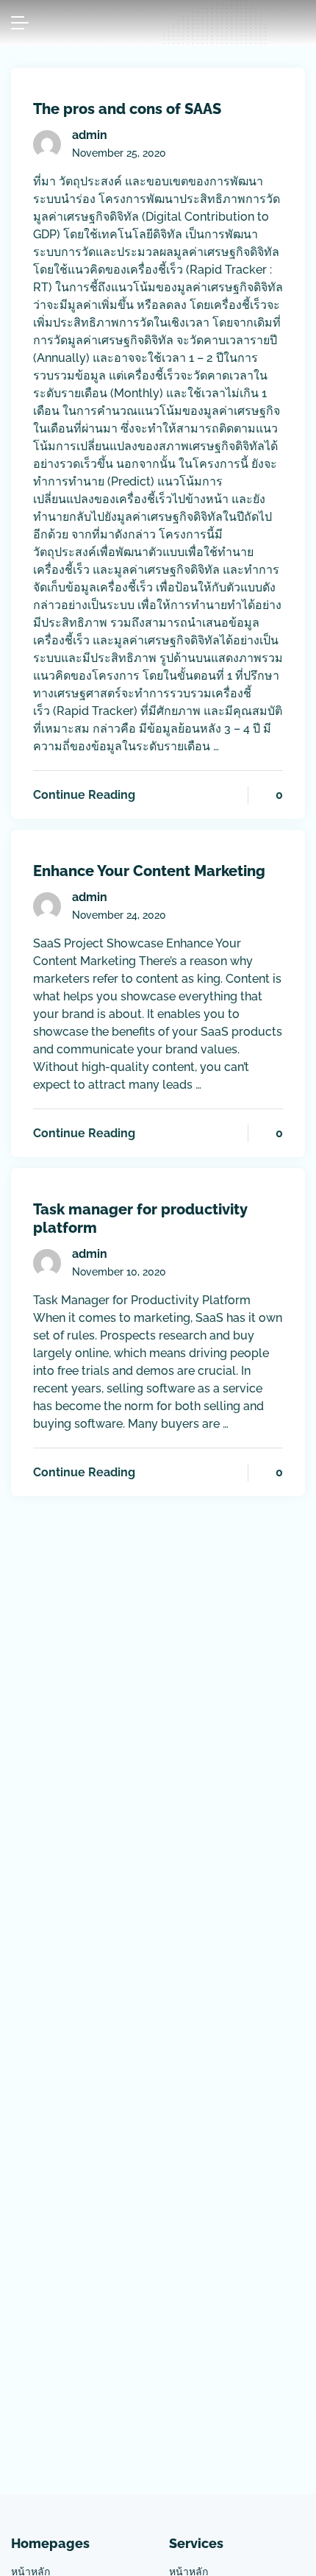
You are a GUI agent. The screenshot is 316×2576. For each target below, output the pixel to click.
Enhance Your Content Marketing (149, 871)
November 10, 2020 (119, 1272)
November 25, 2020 (119, 153)
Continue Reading (84, 795)
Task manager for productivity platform (140, 1218)
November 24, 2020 (119, 915)
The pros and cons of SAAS (127, 109)
